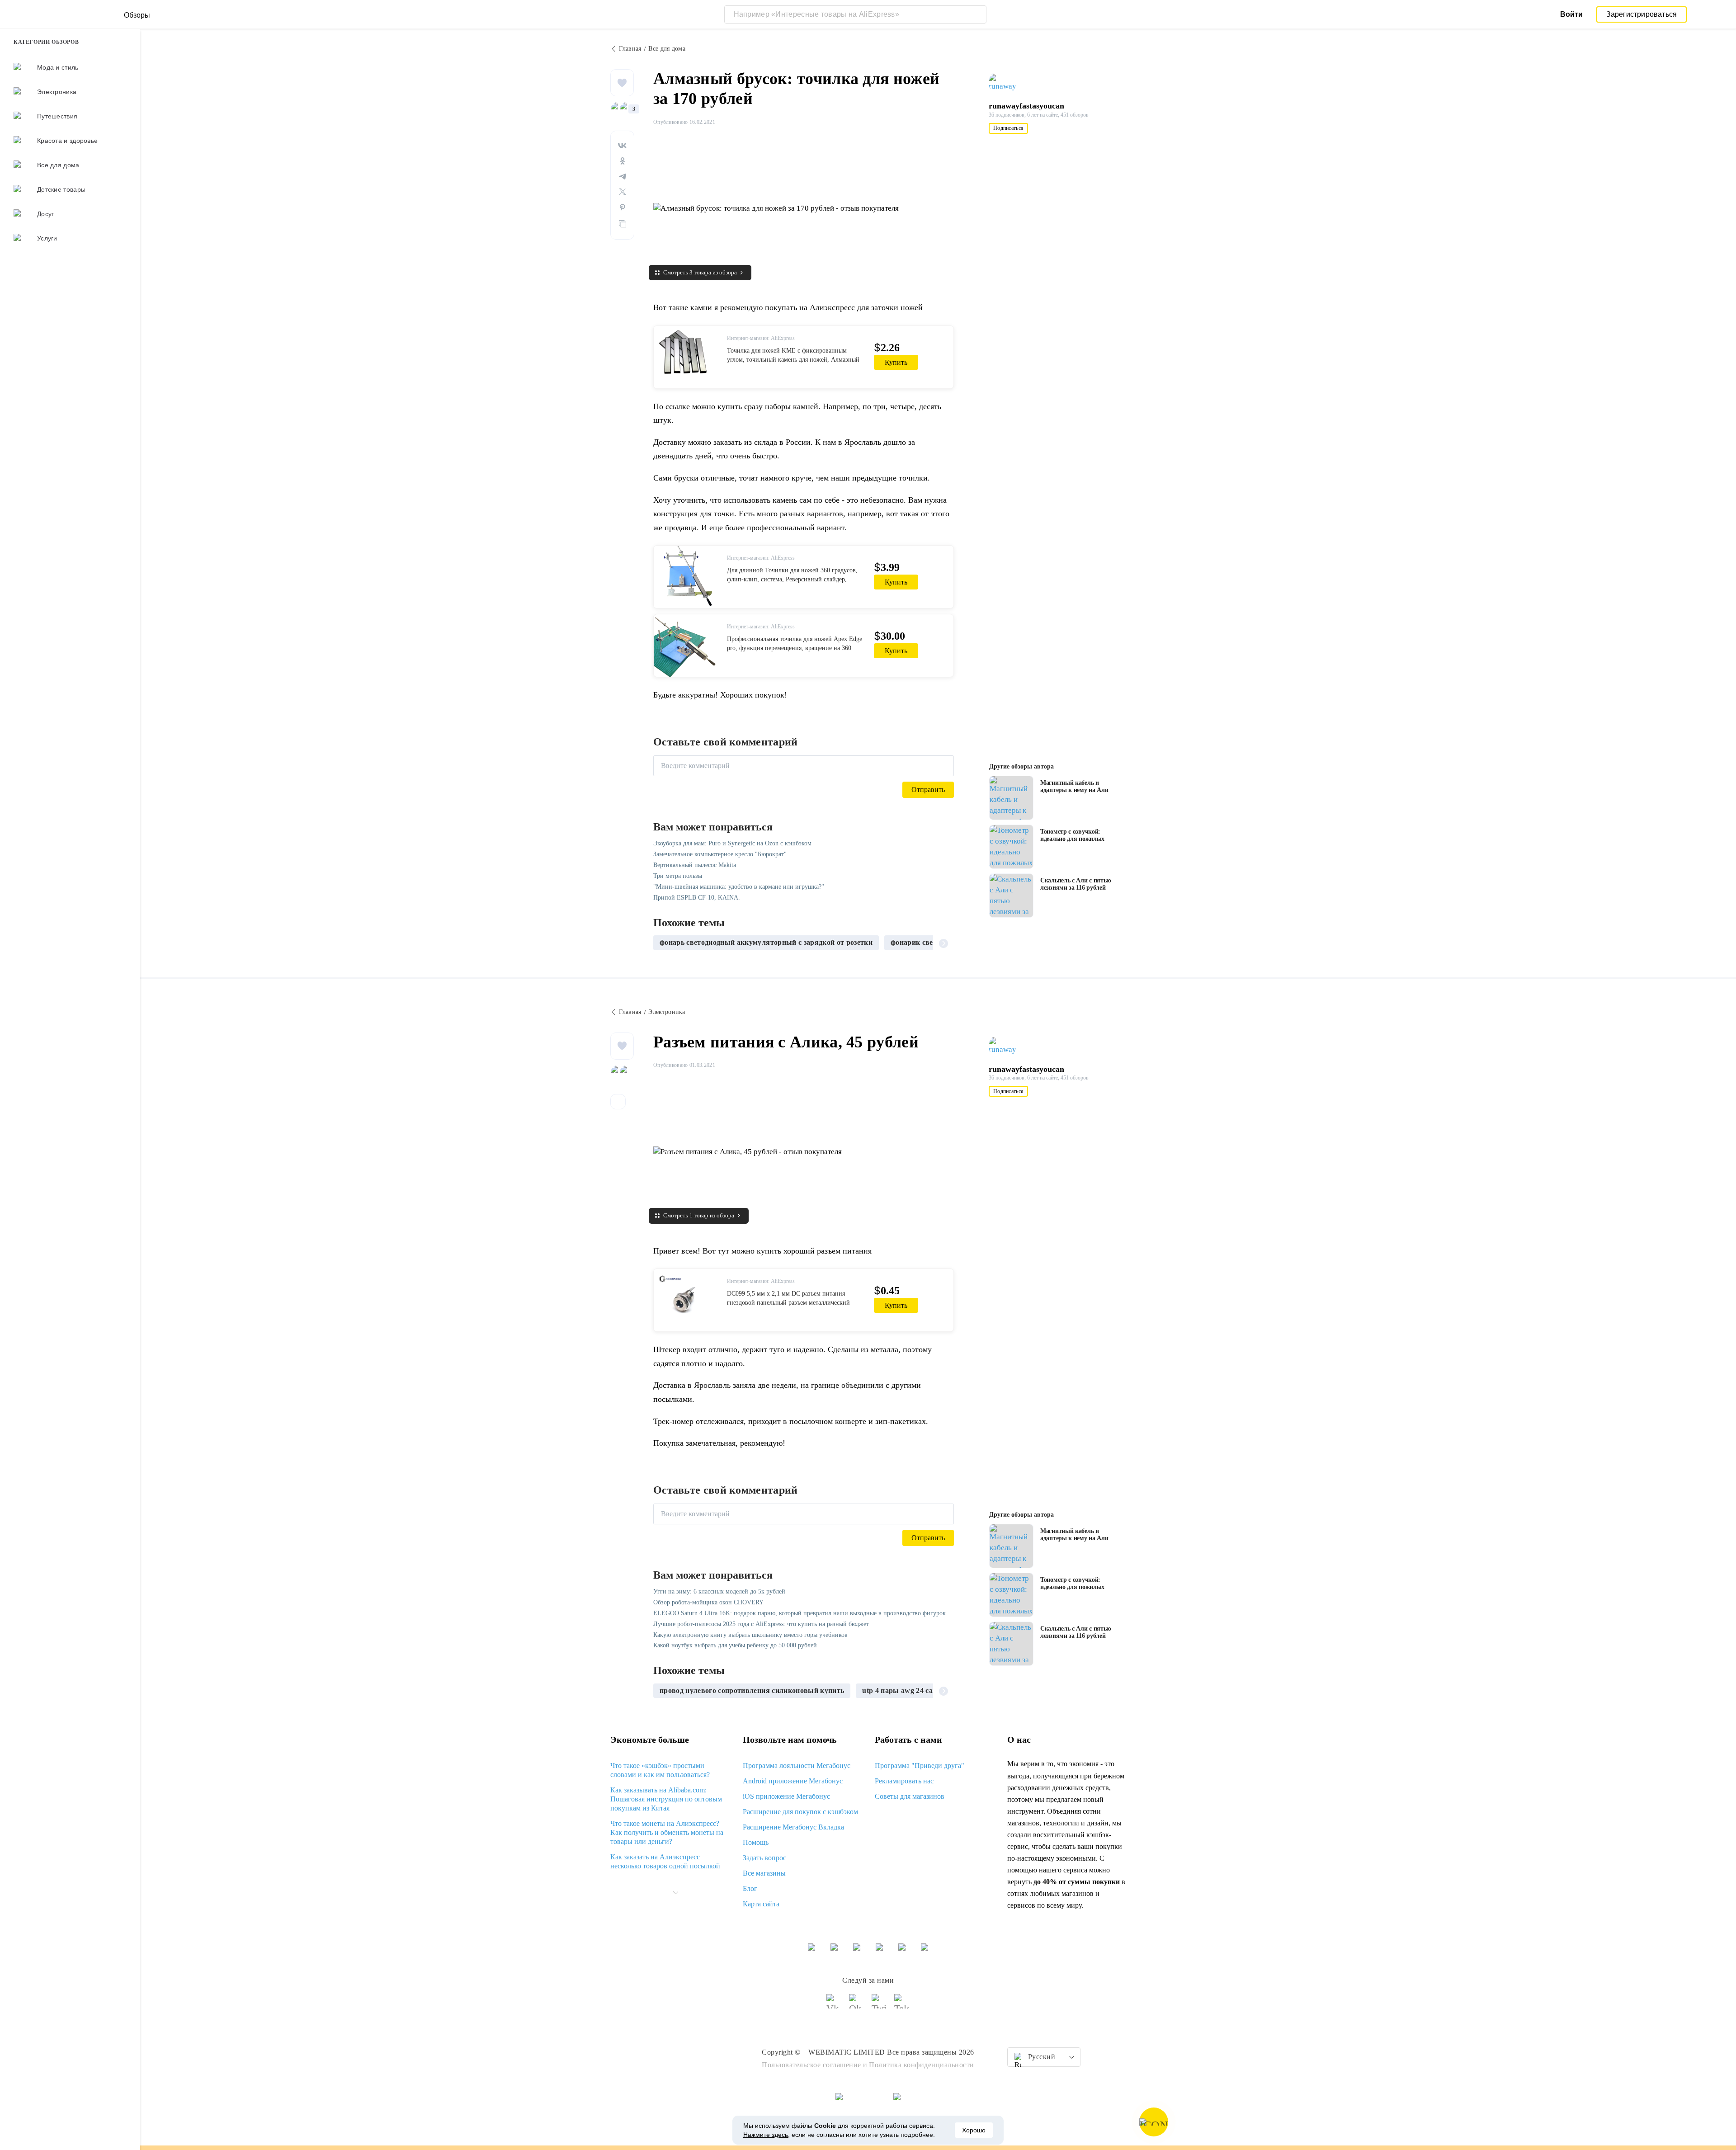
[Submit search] (977, 14)
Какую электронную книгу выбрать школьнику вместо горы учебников (750, 1635)
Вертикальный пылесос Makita (695, 865)
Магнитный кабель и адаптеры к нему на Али (1074, 786)
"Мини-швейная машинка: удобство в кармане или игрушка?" (739, 887)
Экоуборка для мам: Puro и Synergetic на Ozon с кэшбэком (732, 843)
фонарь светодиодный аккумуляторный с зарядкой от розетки (766, 942)
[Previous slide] (664, 943)
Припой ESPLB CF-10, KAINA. (697, 898)
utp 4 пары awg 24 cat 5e (903, 1690)
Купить (896, 362)
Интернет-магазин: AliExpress (761, 338)
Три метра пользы (678, 876)
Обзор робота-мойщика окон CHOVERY (708, 1602)
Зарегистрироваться (1642, 14)
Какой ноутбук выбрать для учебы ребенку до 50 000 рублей (735, 1645)
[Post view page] (1011, 798)
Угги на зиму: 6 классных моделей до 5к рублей (719, 1591)
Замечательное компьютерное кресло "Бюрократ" (720, 854)
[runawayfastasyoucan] (1006, 83)
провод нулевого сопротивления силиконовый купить (752, 1690)
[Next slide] (943, 943)
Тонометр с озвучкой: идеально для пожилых (1072, 835)
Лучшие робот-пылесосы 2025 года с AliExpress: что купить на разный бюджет (761, 1624)
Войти (1571, 14)
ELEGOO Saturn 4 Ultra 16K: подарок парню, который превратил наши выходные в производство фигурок (800, 1613)
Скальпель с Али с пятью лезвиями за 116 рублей (1076, 884)
